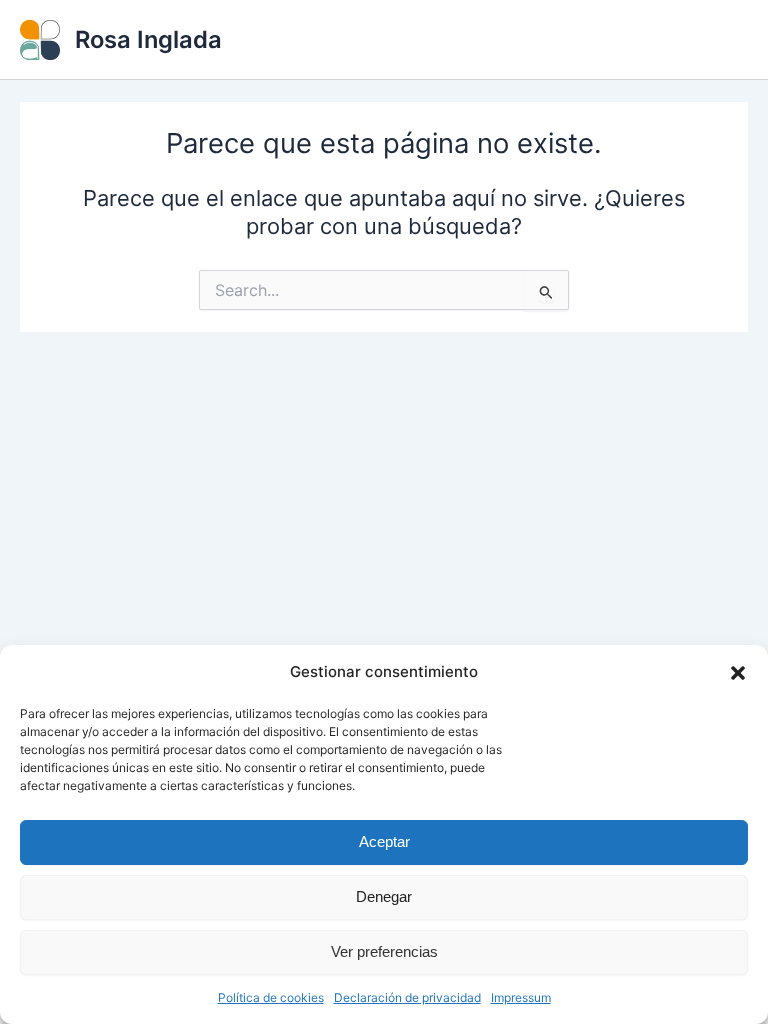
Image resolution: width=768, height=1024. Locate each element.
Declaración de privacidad (407, 997)
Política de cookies (271, 997)
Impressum (521, 997)
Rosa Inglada (148, 39)
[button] (738, 673)
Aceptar (384, 841)
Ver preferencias (384, 951)
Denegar (384, 896)
